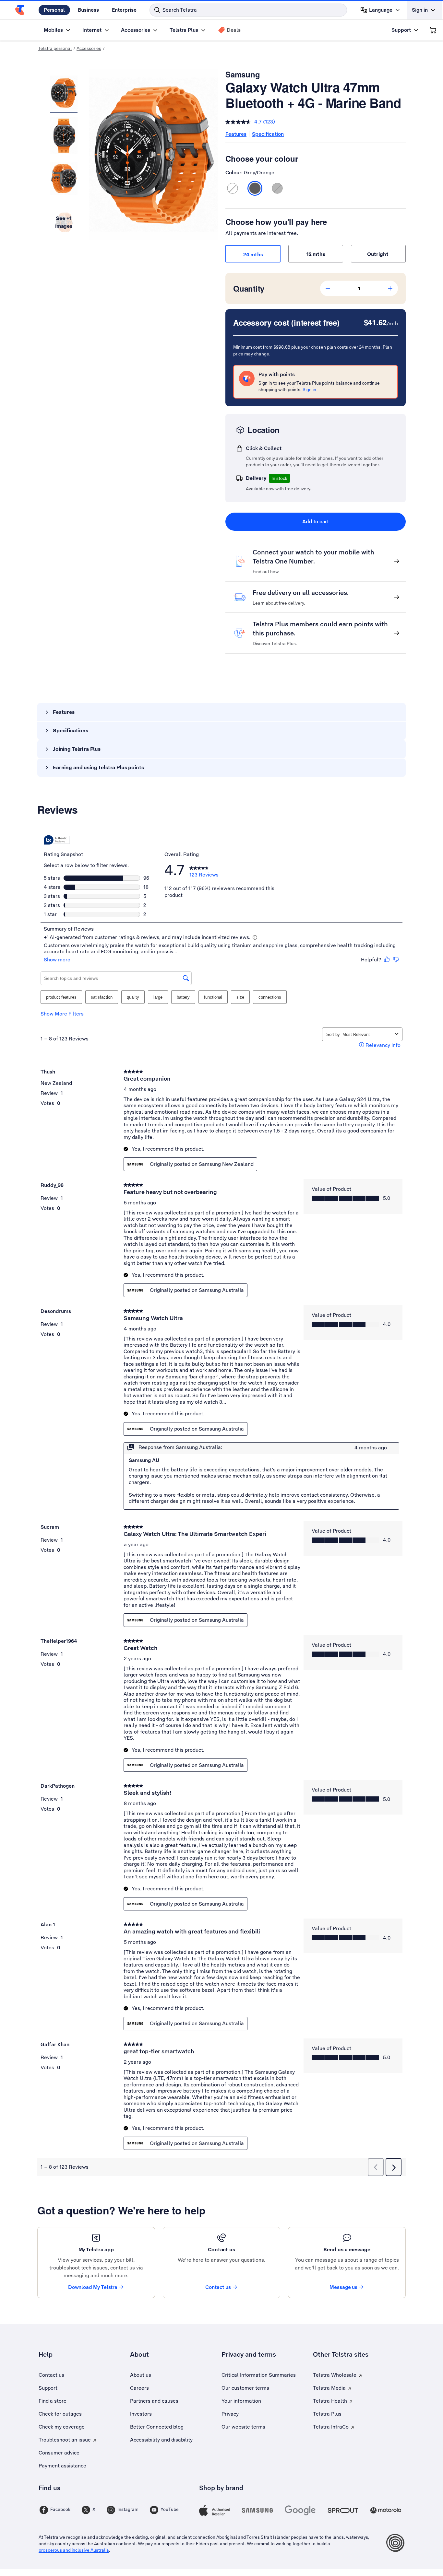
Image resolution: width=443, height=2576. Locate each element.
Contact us (218, 2287)
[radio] (233, 188)
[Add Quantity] (390, 288)
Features (236, 134)
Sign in (309, 389)
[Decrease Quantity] (328, 288)
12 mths (316, 254)
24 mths (253, 255)
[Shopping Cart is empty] (433, 30)
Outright (378, 254)
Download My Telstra (93, 2287)
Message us (343, 2287)
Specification (268, 134)
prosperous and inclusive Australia (74, 2550)
